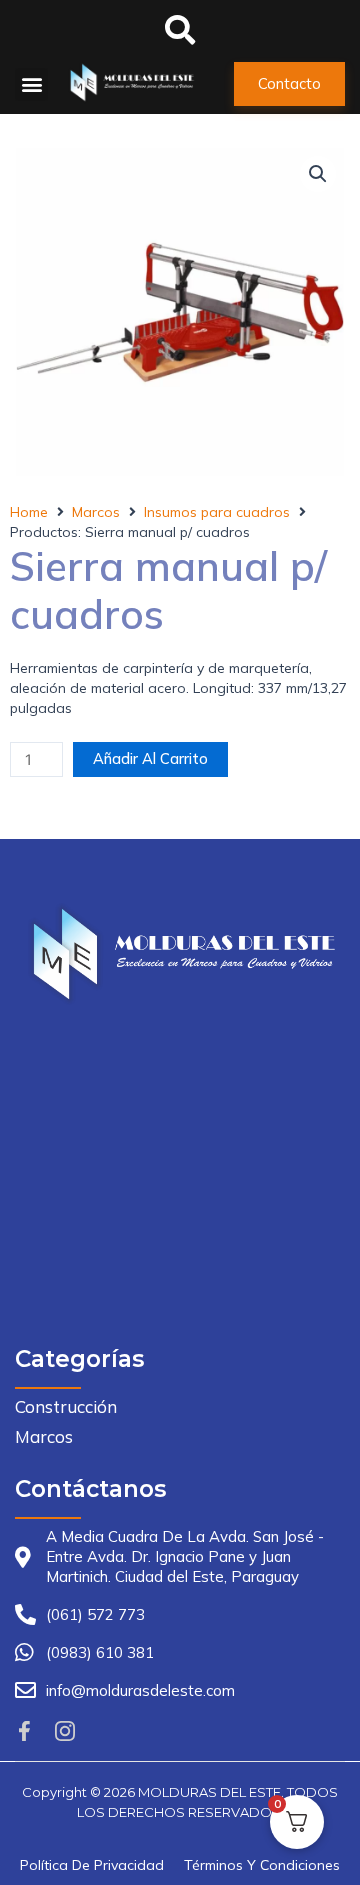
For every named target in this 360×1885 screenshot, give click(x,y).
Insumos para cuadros (217, 512)
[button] (31, 84)
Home (29, 512)
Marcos (96, 512)
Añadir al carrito (150, 758)
